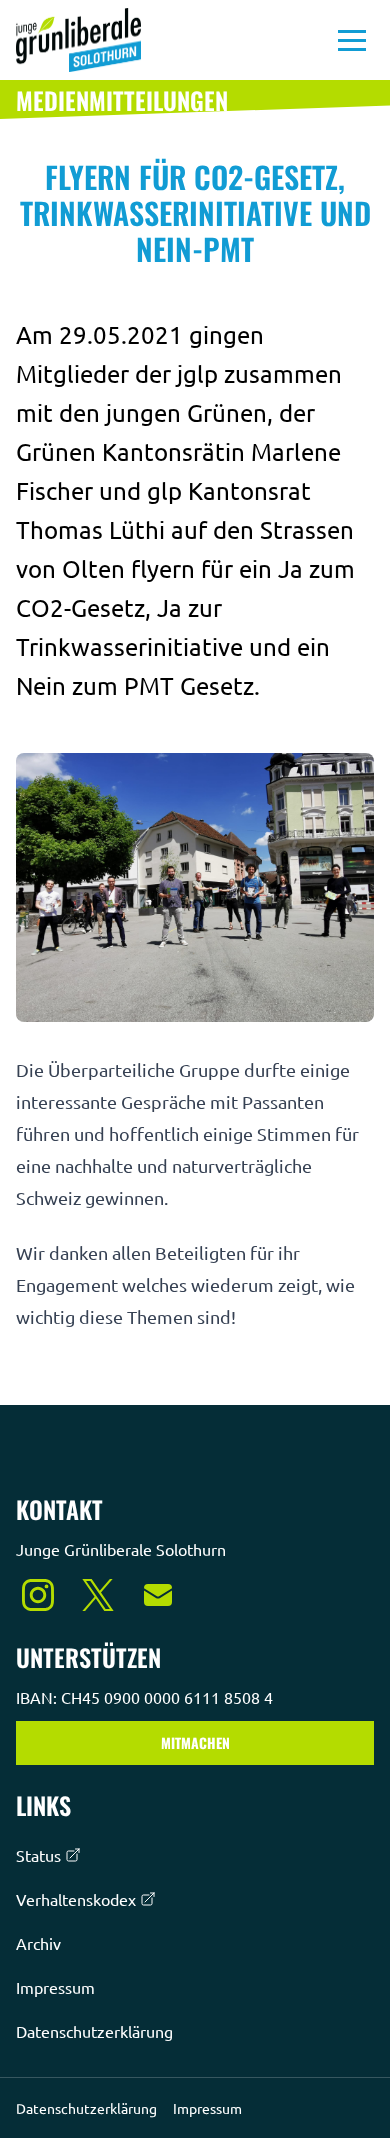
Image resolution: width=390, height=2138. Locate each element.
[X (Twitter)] (98, 1595)
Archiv (38, 1943)
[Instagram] (38, 1595)
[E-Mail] (158, 1595)
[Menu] (352, 40)
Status (38, 1855)
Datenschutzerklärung (94, 2031)
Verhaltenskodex (76, 1899)
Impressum (55, 1987)
